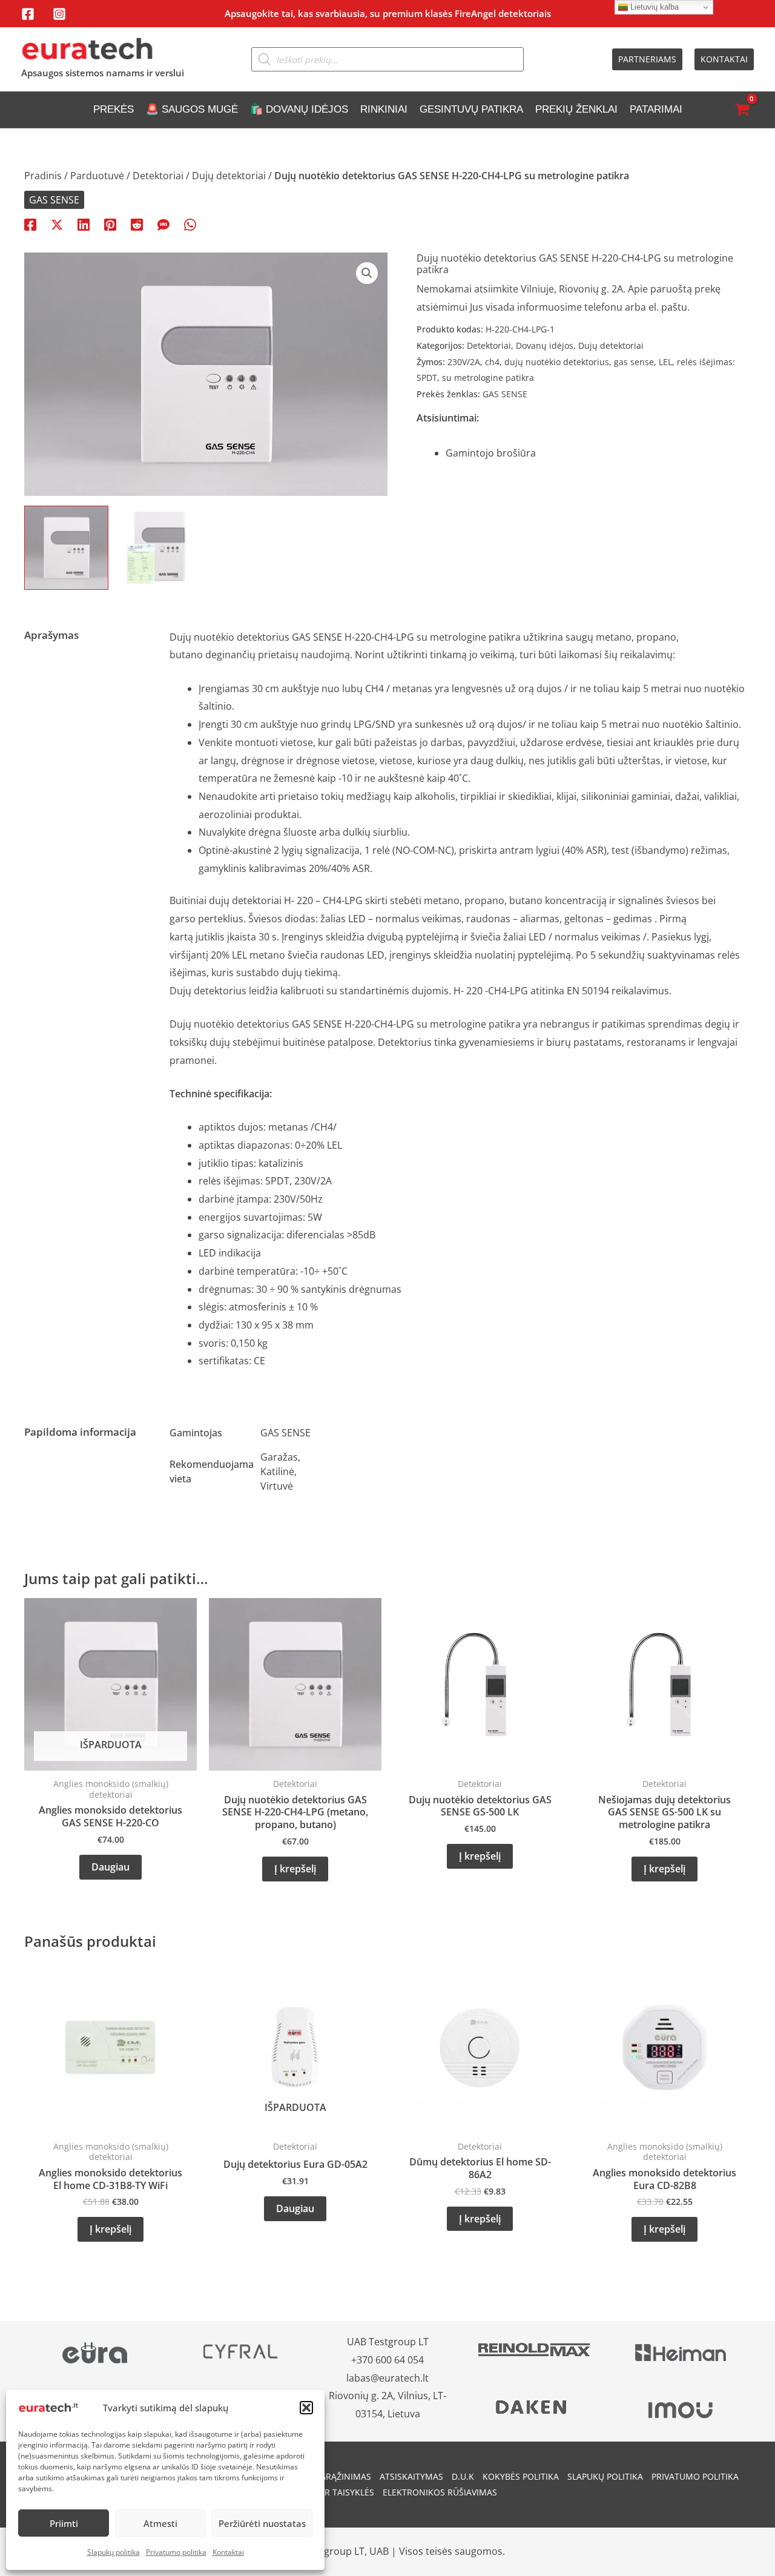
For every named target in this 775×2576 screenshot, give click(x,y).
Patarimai (656, 109)
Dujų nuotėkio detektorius (231, 1024)
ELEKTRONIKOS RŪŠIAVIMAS (440, 2492)
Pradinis (43, 176)
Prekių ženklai (576, 109)
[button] (306, 2408)
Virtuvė (277, 1486)
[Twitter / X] (57, 224)
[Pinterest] (110, 224)
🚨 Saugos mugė (192, 109)
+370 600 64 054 (387, 2360)
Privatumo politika (176, 2552)
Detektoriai (158, 176)
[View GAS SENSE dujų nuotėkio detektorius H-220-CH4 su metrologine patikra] (160, 548)
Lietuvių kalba (653, 7)
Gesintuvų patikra (471, 109)
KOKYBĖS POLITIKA (521, 2476)
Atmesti (160, 2523)
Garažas (279, 1457)
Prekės (114, 109)
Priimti (64, 2523)
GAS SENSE (54, 200)
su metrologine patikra (488, 378)
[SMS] (163, 224)
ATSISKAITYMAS (411, 2476)
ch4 (492, 362)
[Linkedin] (84, 224)
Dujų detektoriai (229, 176)
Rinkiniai (384, 109)
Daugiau (110, 1867)
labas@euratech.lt (387, 2378)
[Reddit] (137, 224)
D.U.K (463, 2476)
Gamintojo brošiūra (491, 453)
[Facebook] (28, 14)
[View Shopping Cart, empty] (742, 110)
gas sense (634, 362)
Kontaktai (228, 2552)
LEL (665, 362)
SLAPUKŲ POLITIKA (605, 2476)
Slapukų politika (114, 2552)
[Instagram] (59, 14)
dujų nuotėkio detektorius (557, 362)
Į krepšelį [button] (295, 1869)
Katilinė (277, 1471)
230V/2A (464, 362)
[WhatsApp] (190, 224)
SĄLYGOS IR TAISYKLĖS (328, 2492)
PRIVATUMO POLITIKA (695, 2476)
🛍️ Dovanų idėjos (299, 109)
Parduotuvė (97, 176)
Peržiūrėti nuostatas (262, 2523)
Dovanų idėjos (545, 345)
